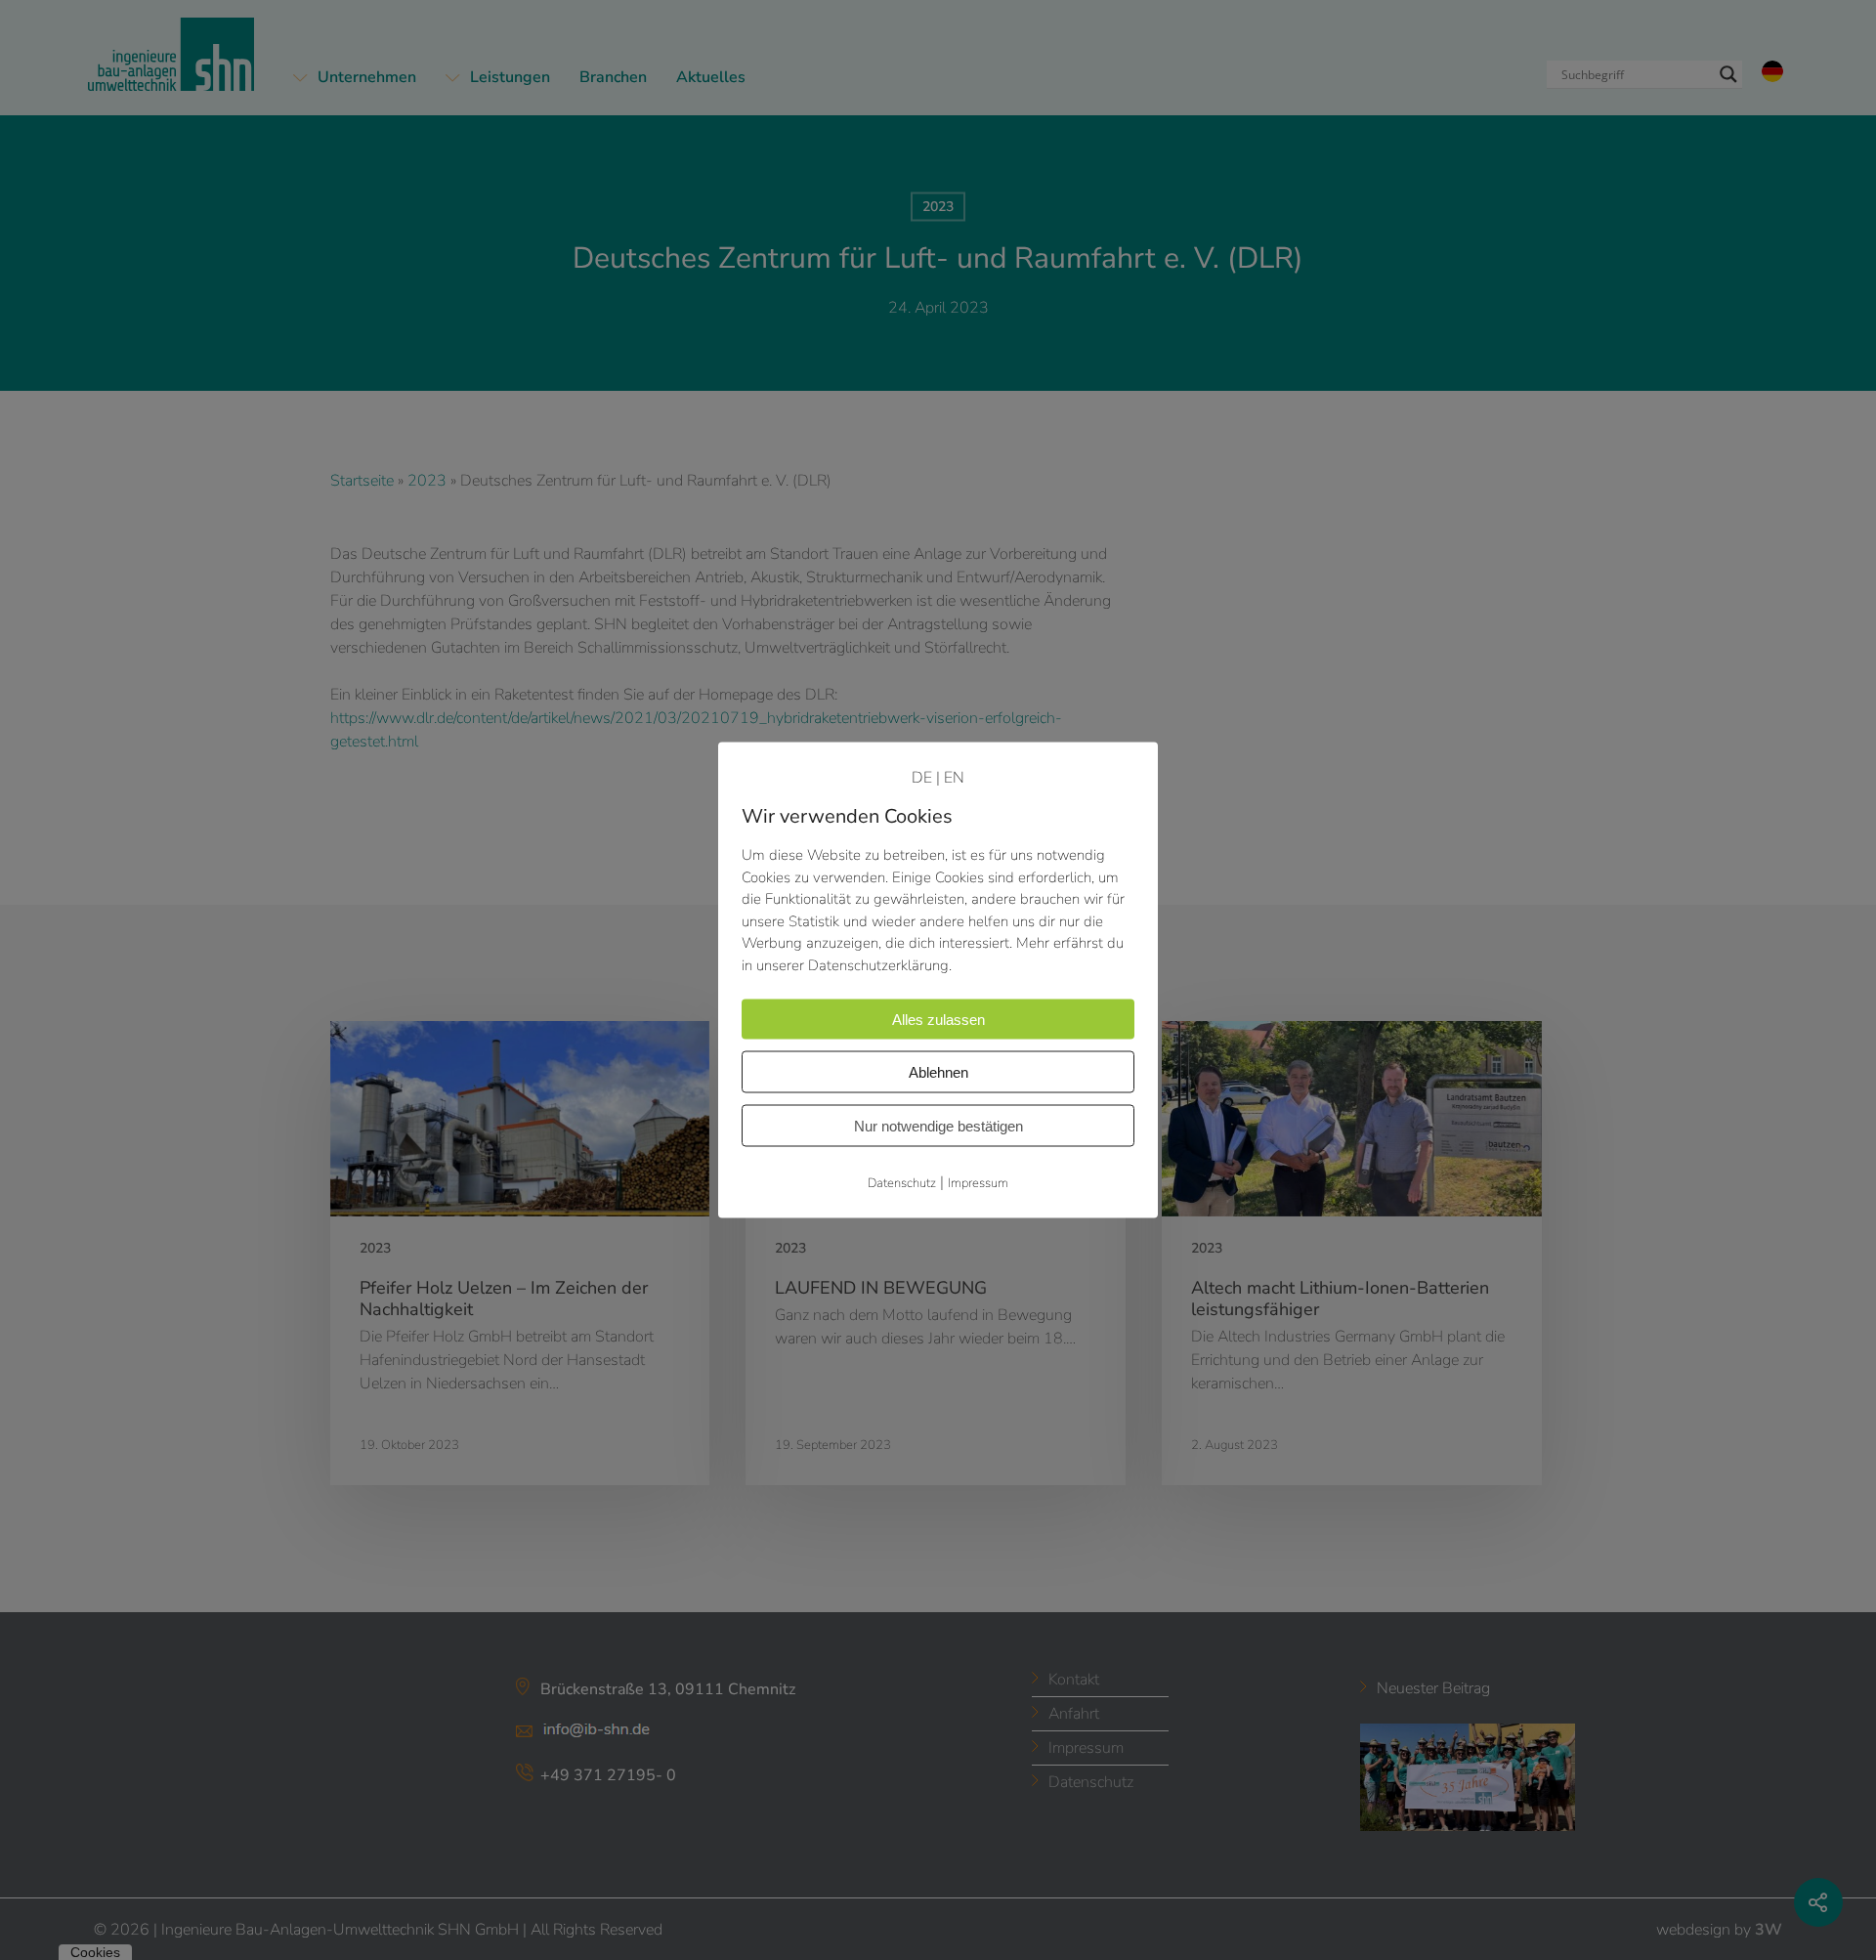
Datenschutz (902, 1183)
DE (922, 778)
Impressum (978, 1183)
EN (954, 778)
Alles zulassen (938, 1020)
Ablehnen (938, 1072)
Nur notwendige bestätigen (938, 1126)
